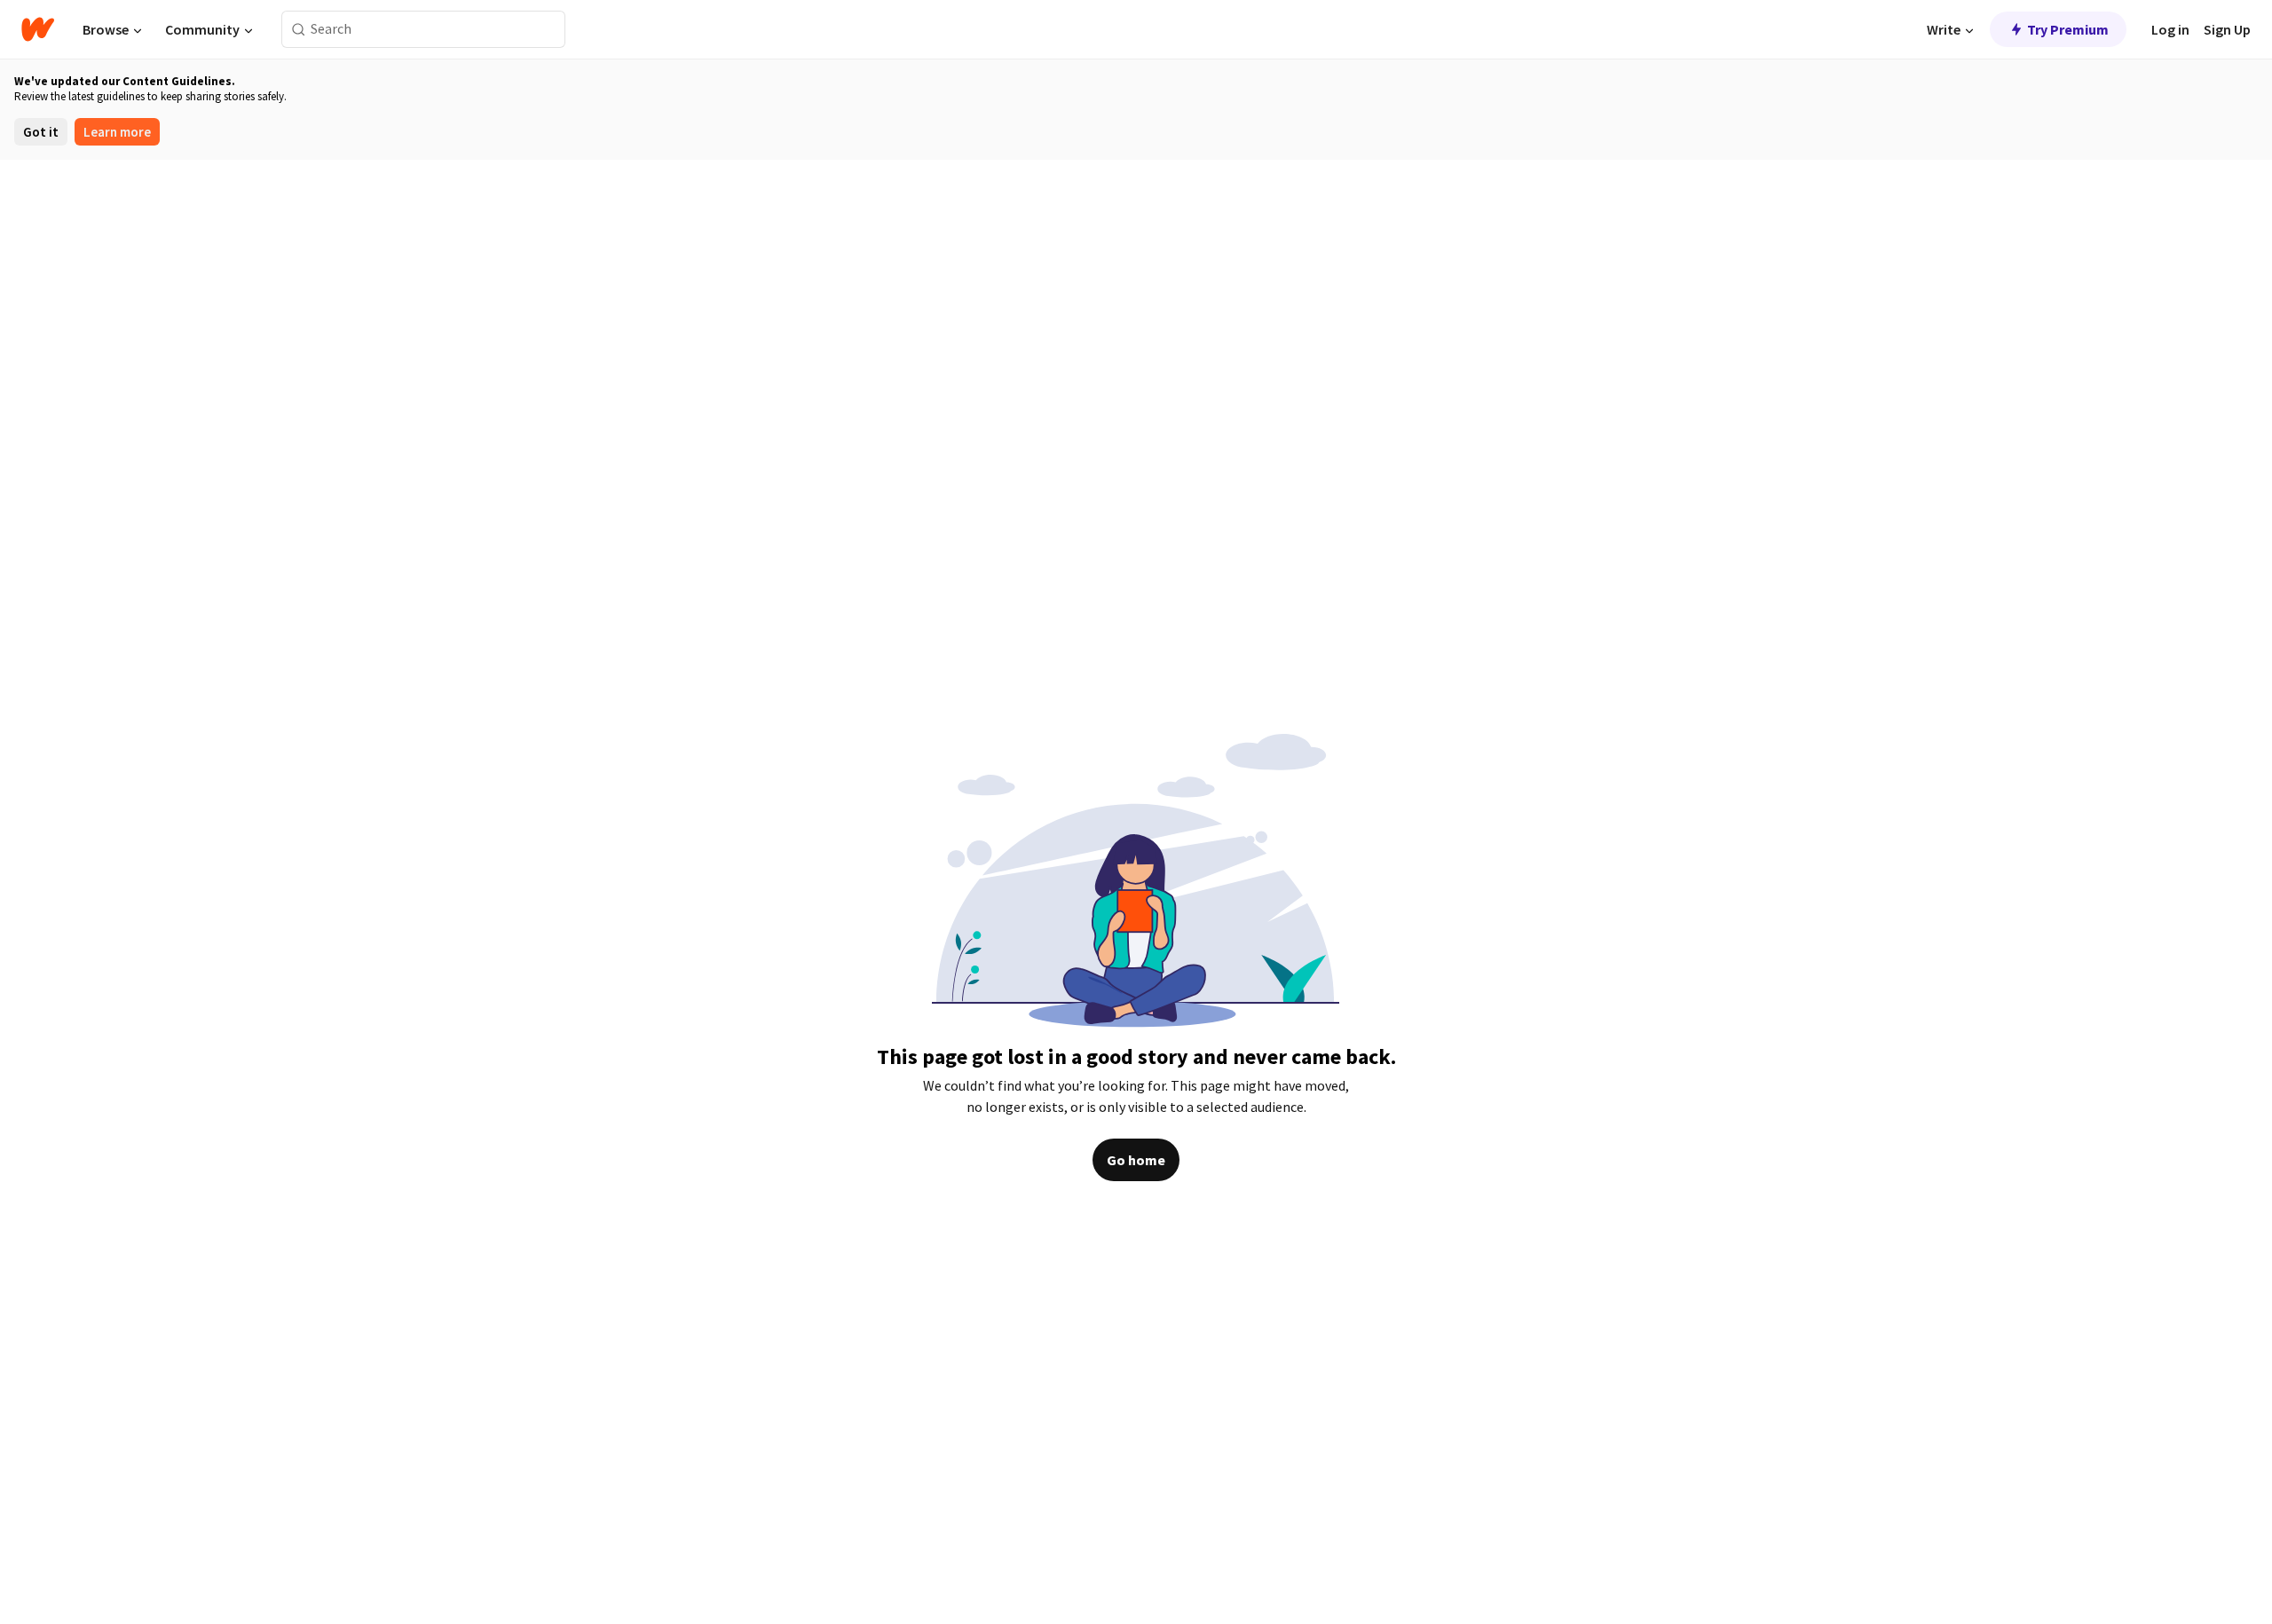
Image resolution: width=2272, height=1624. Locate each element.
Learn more (117, 132)
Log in (2170, 29)
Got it (41, 132)
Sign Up (2227, 29)
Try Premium (2068, 29)
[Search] (299, 30)
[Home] (38, 29)
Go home (1136, 1160)
